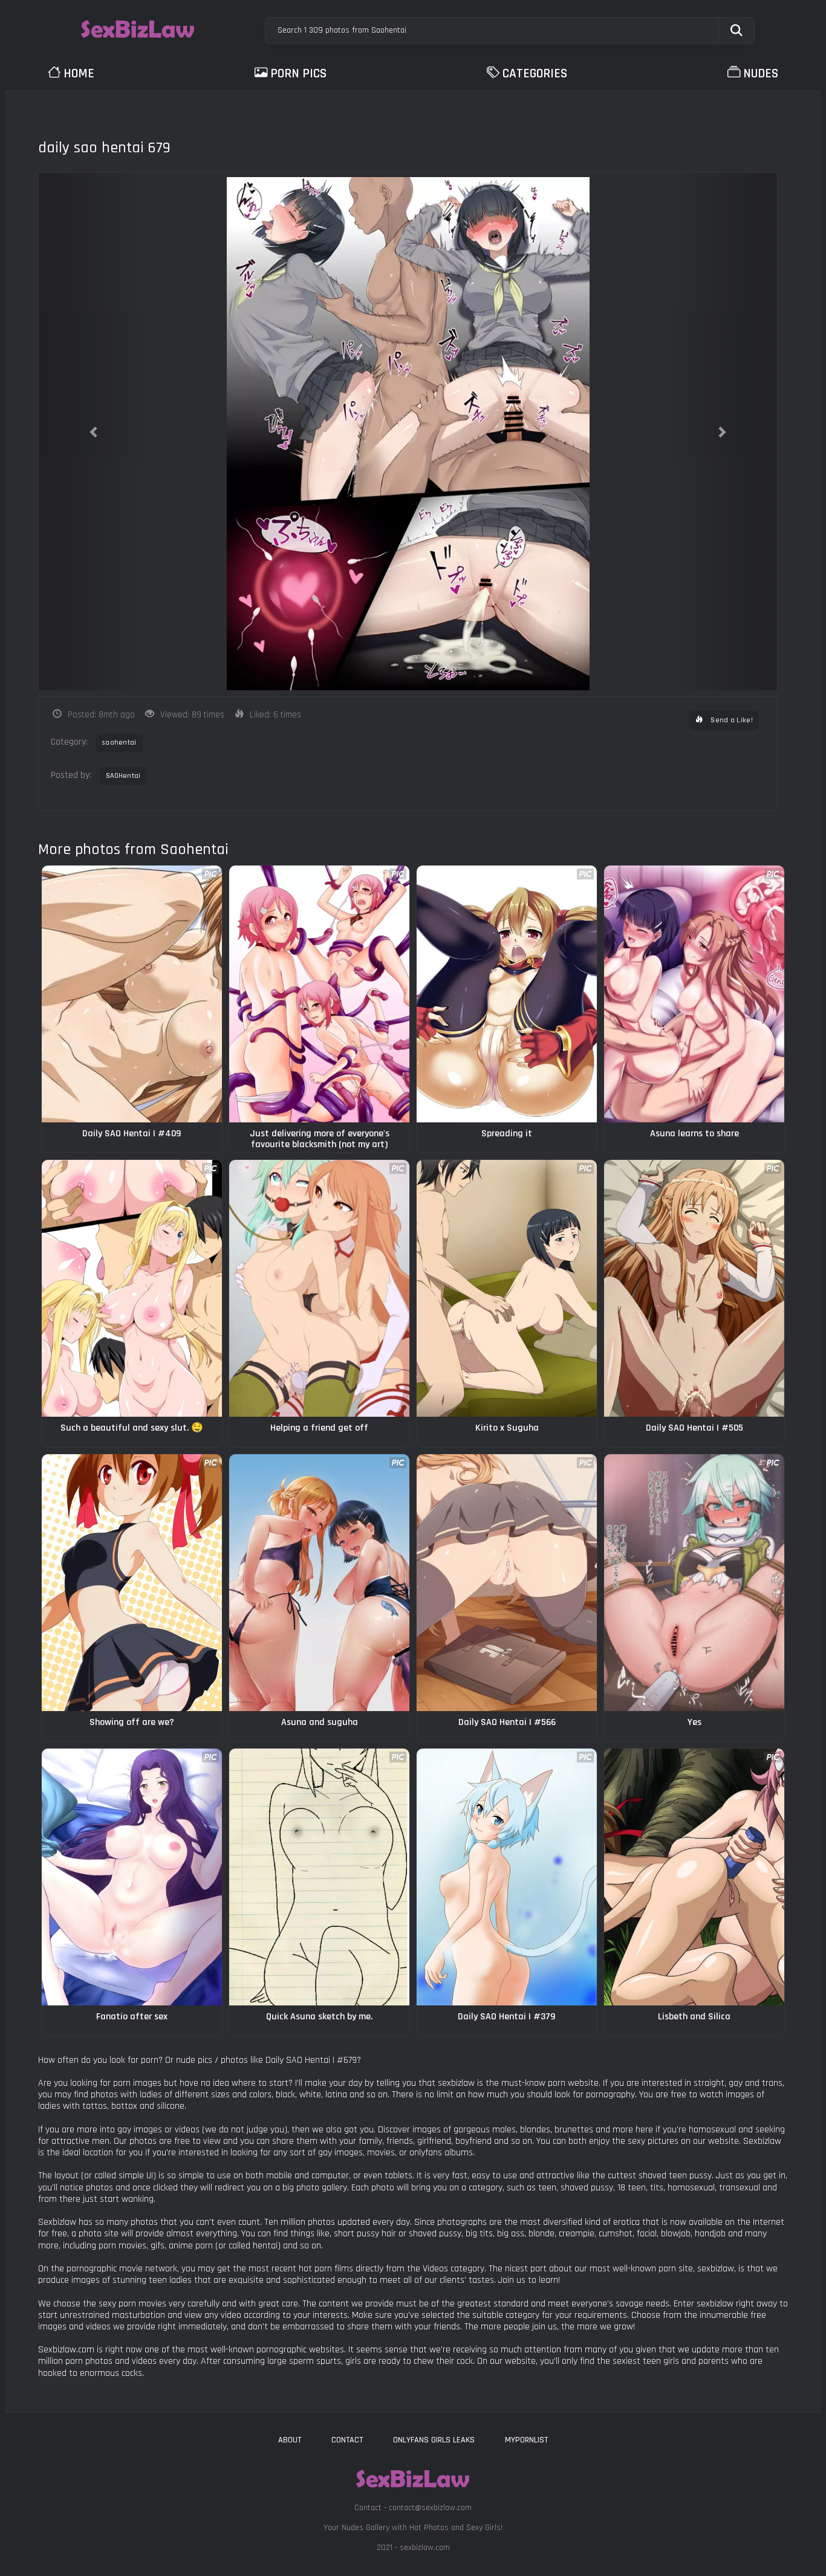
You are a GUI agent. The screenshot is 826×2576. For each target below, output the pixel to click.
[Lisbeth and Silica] (694, 1877)
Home (79, 73)
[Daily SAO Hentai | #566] (507, 1583)
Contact (347, 2440)
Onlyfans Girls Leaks (434, 2440)
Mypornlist (526, 2440)
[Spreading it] (507, 994)
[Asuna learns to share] (694, 994)
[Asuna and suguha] (319, 1583)
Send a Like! (731, 720)
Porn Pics (298, 73)
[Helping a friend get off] (319, 1288)
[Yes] (694, 1583)
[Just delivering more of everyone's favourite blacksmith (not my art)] (319, 994)
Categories (535, 73)
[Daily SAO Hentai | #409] (132, 994)
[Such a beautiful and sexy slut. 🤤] (132, 1288)
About (290, 2440)
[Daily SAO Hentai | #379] (507, 1877)
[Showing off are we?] (132, 1583)
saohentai (119, 743)
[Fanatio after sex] (132, 1877)
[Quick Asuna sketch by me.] (319, 1877)
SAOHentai (123, 776)
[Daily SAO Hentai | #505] (694, 1288)
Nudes (761, 73)
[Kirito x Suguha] (507, 1288)
